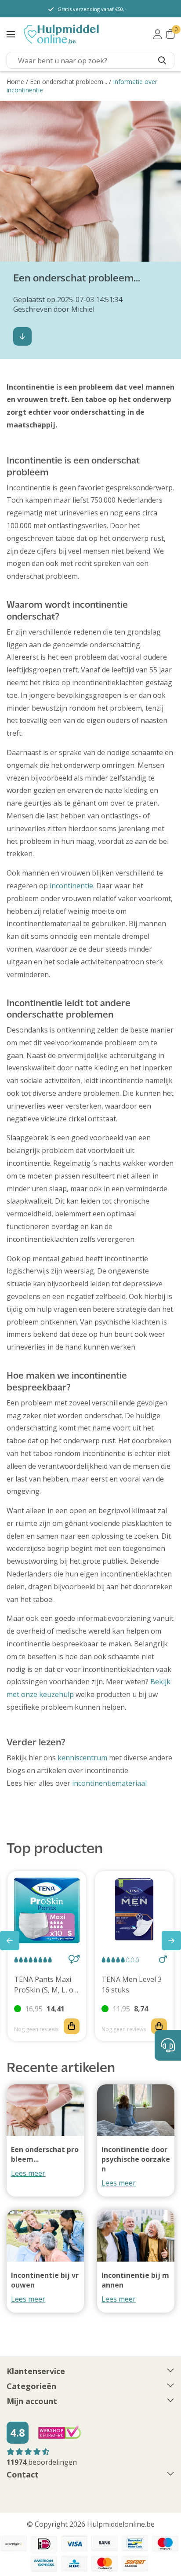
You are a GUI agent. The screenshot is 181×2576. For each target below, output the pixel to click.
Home (15, 82)
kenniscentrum (82, 1758)
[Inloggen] (157, 34)
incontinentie (71, 886)
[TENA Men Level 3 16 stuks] (134, 1910)
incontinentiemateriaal (109, 1783)
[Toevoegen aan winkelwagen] (72, 2026)
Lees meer (28, 2173)
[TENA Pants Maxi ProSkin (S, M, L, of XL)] (47, 1910)
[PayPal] (14, 2543)
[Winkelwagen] (170, 34)
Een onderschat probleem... (69, 82)
